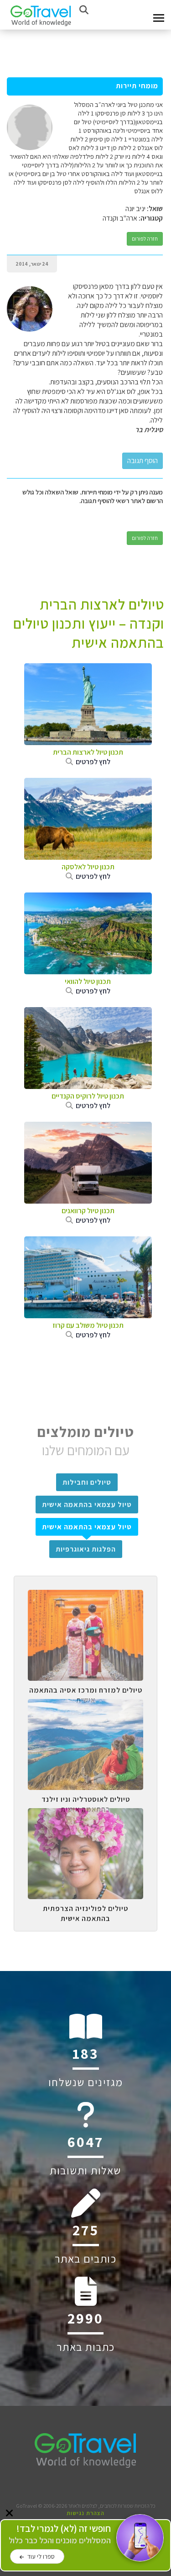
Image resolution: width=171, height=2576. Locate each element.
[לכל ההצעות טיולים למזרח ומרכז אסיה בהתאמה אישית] (85, 1597)
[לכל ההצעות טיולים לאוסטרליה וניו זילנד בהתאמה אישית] (85, 1706)
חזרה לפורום (145, 239)
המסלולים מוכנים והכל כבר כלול (60, 2534)
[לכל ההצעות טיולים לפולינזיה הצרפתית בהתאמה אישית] (85, 1815)
